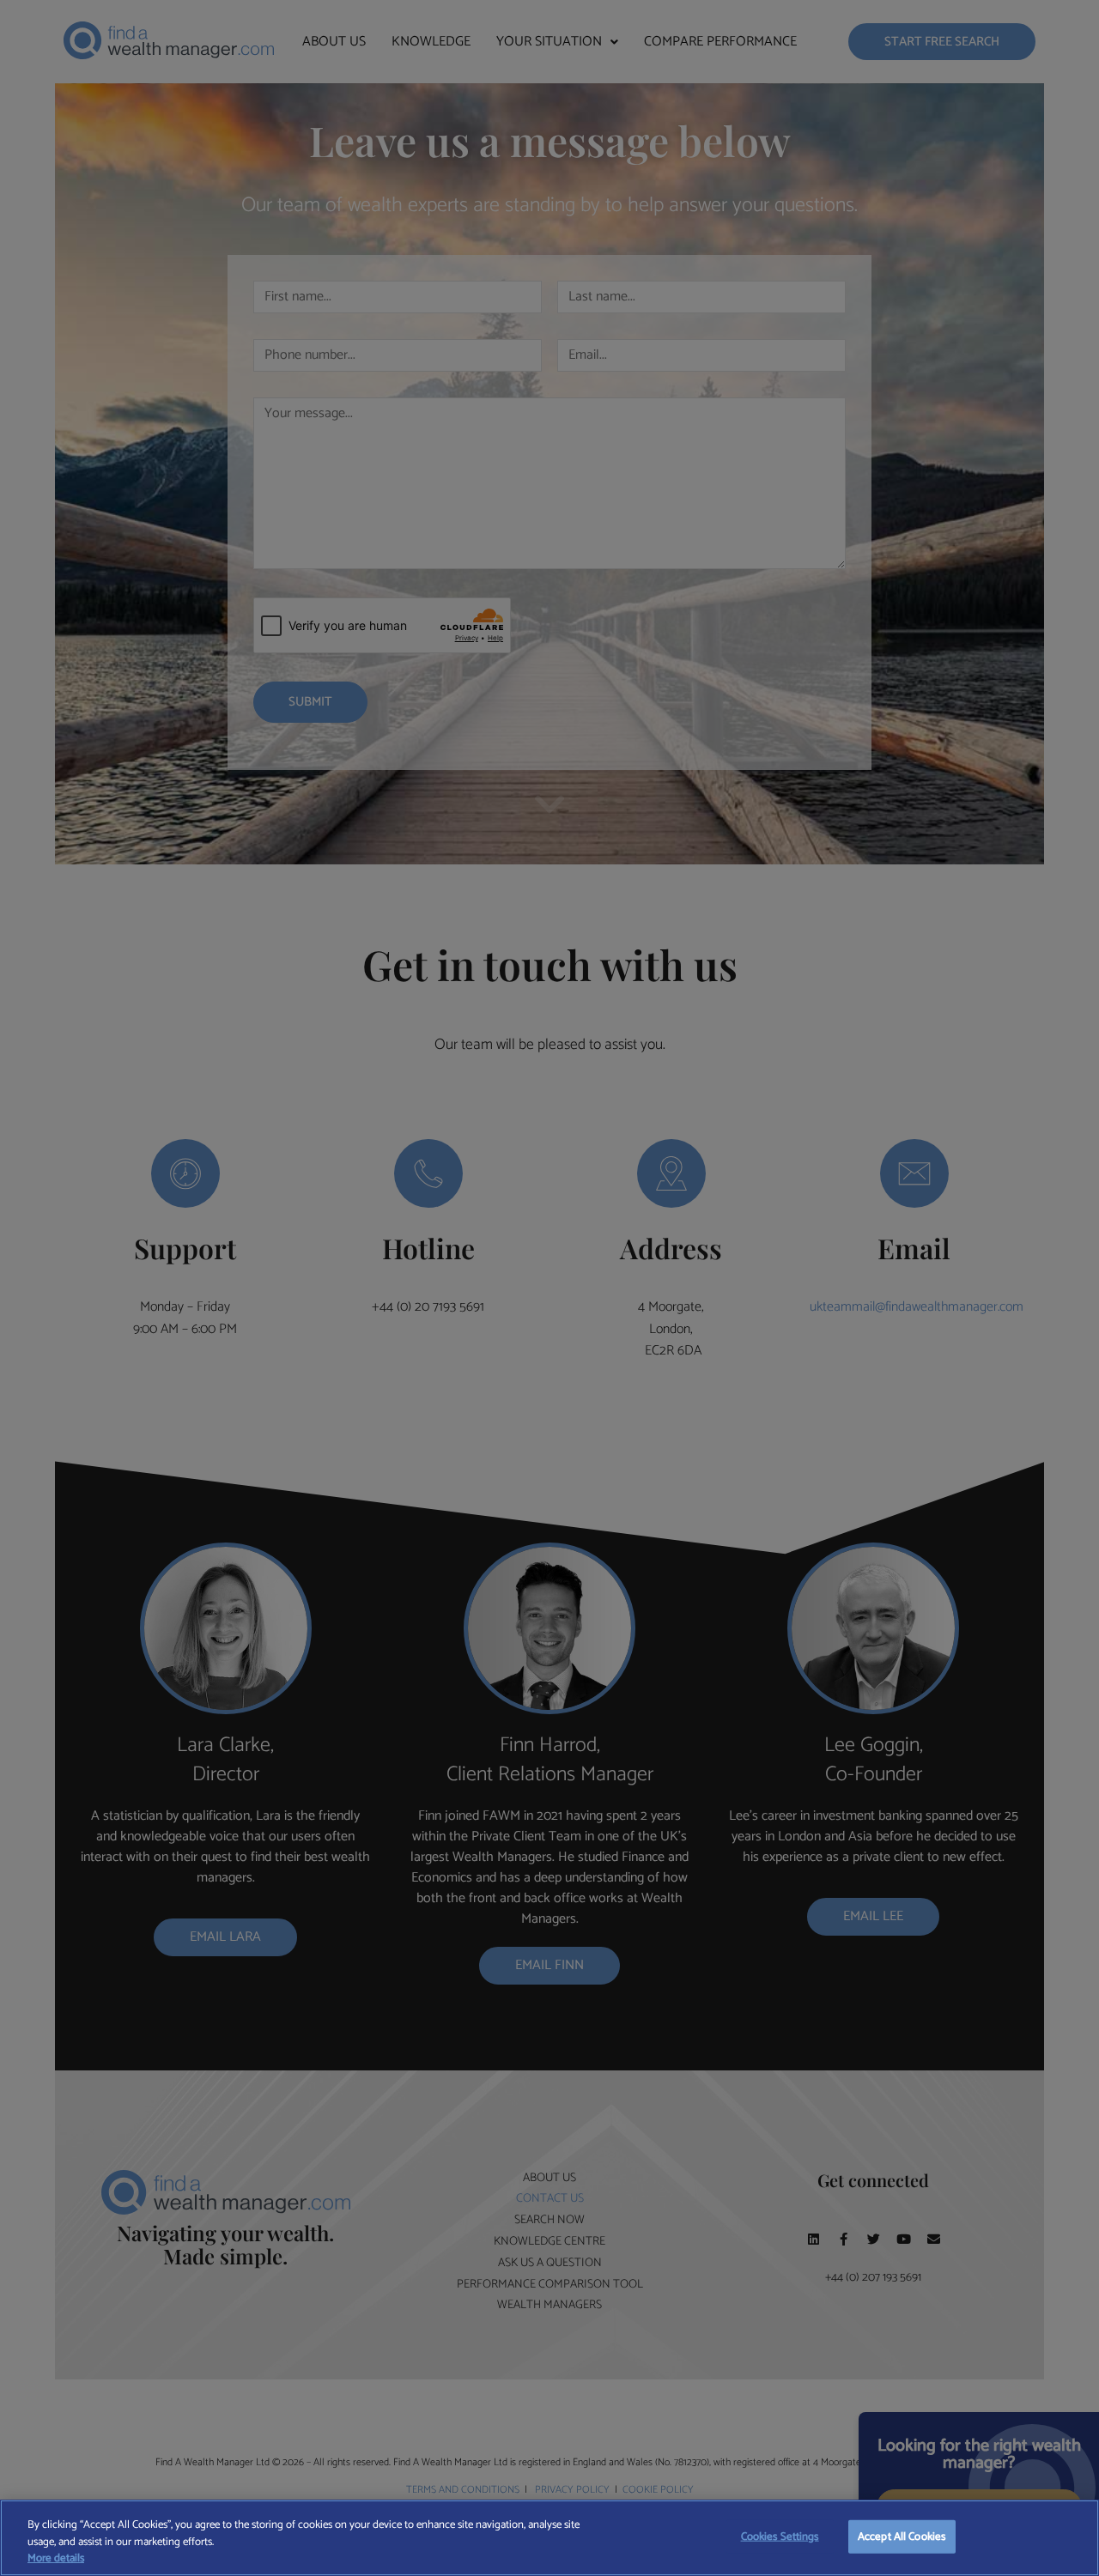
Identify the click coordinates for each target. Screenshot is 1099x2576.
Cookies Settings (780, 2536)
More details (56, 2559)
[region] (549, 2538)
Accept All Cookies (902, 2536)
